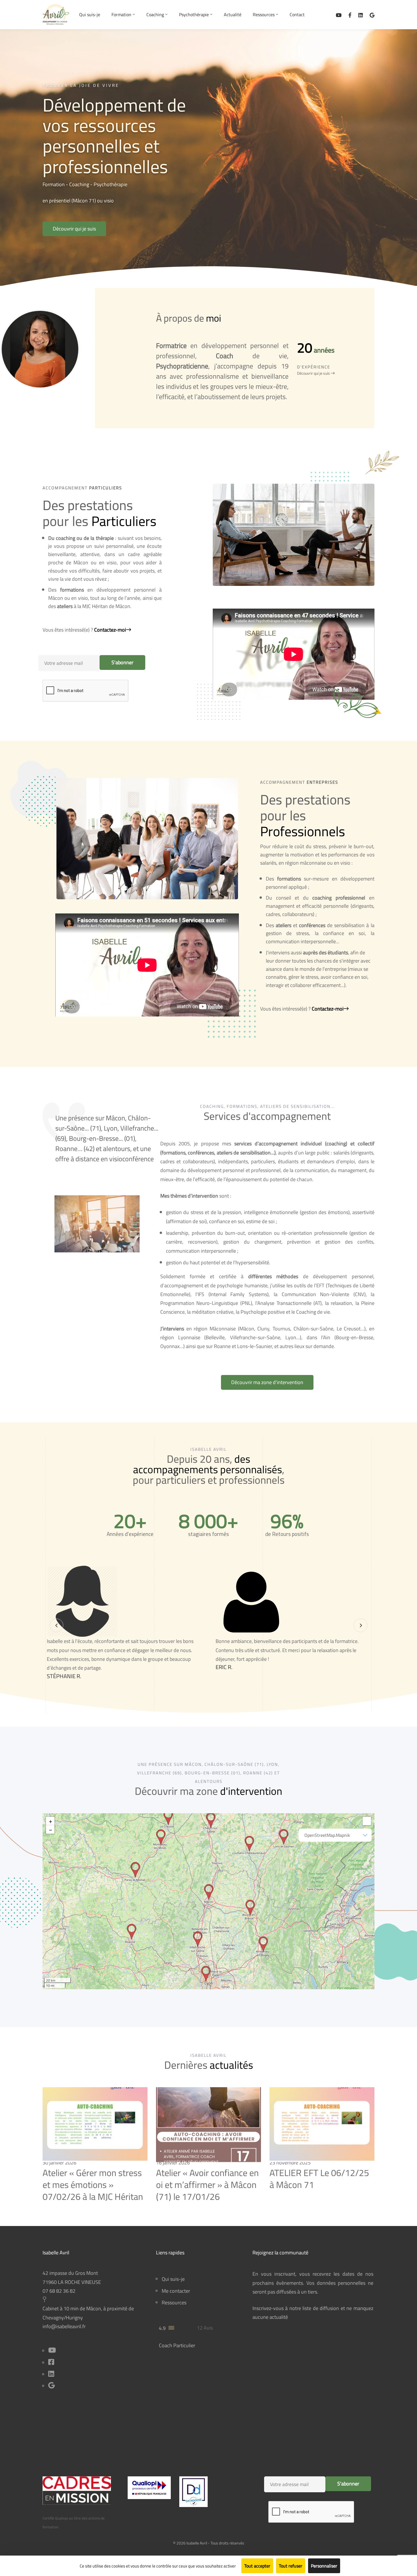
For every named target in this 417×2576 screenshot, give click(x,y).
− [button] (50, 1829)
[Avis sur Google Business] (372, 15)
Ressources (174, 2303)
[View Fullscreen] (367, 1821)
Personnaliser (324, 2566)
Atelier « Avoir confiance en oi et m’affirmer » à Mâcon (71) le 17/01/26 (207, 2184)
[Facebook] (350, 15)
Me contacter (176, 2291)
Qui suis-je (173, 2279)
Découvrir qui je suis (314, 373)
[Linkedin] (361, 15)
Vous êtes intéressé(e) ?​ (84, 630)
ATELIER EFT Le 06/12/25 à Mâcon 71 (319, 2179)
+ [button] (50, 1821)
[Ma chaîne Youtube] (339, 15)
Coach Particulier (177, 2345)
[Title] (51, 2386)
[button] (74, 229)
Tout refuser (291, 2566)
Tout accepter (257, 2566)
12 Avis (205, 2328)
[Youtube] (52, 2351)
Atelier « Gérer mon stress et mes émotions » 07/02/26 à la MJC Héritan (93, 2184)
